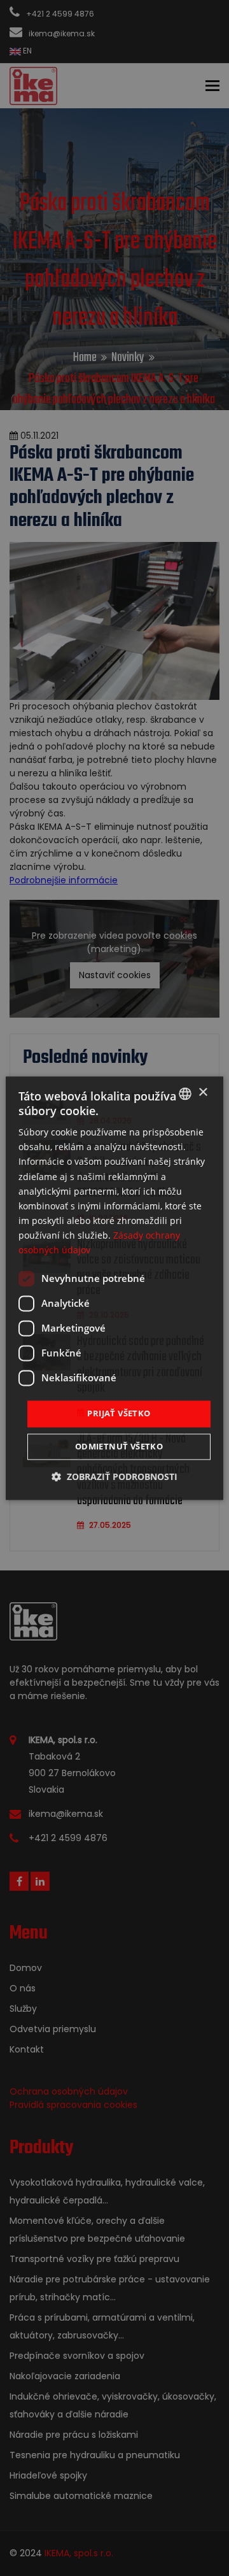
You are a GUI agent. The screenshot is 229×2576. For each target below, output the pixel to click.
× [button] (203, 1092)
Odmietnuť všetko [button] (119, 1446)
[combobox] (185, 1093)
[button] (114, 1477)
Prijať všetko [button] (119, 1414)
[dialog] (114, 1288)
